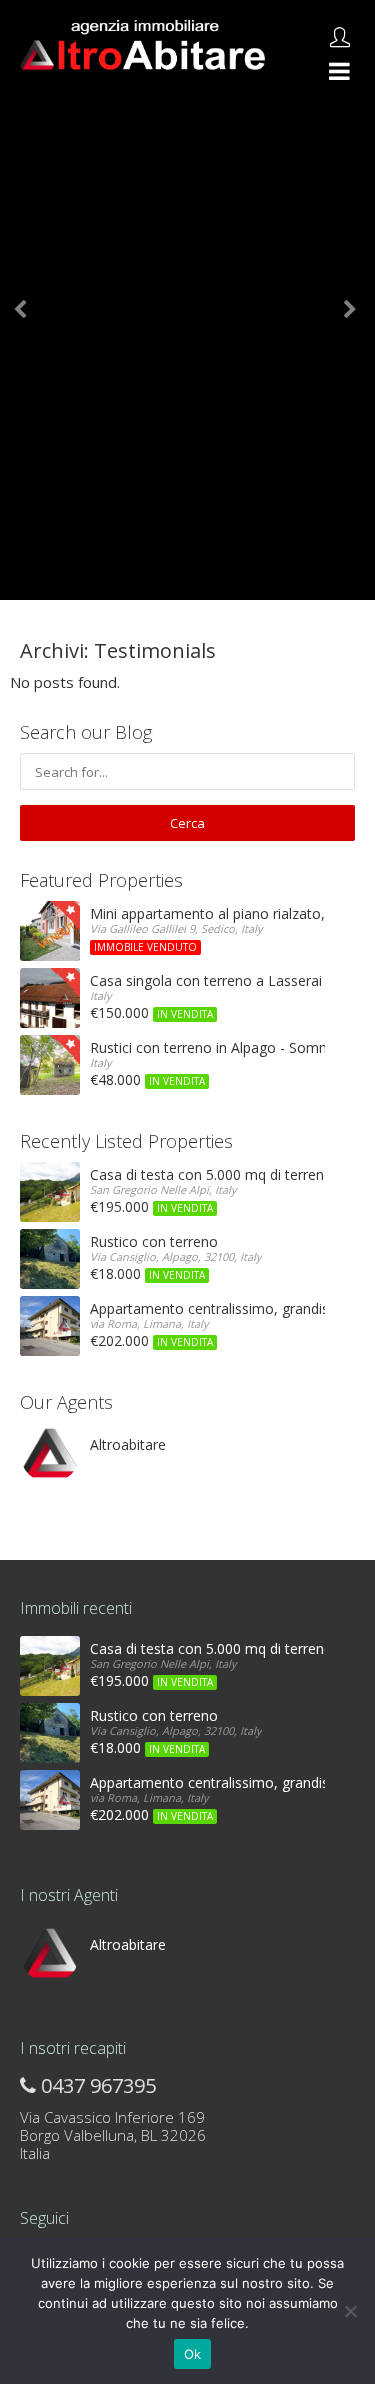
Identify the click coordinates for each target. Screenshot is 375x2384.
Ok (193, 2354)
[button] (28, 300)
